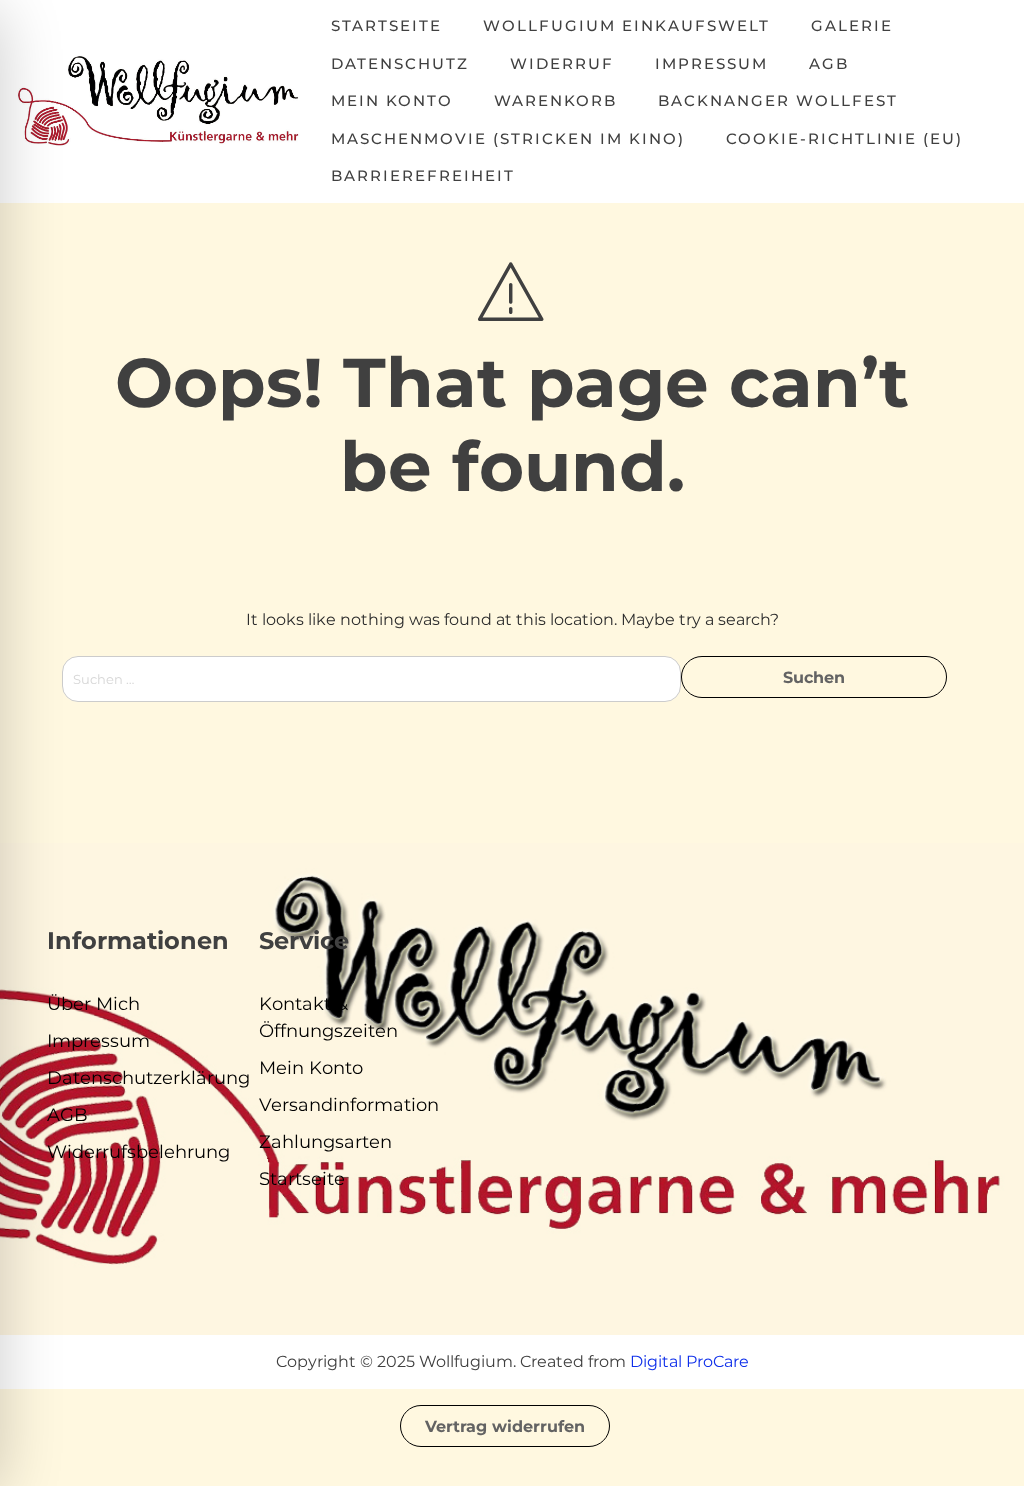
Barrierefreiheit (423, 175)
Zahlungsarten (325, 1142)
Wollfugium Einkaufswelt (626, 25)
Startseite (386, 25)
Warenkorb (555, 100)
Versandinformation (349, 1105)
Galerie (852, 25)
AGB (829, 63)
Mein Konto (392, 100)
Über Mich (93, 1004)
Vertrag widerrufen (505, 1426)
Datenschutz (400, 63)
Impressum (711, 63)
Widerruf (562, 63)
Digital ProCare (689, 1361)
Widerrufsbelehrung (138, 1152)
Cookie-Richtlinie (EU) (844, 138)
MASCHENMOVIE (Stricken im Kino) (508, 138)
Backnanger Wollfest (778, 100)
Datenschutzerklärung (148, 1078)
